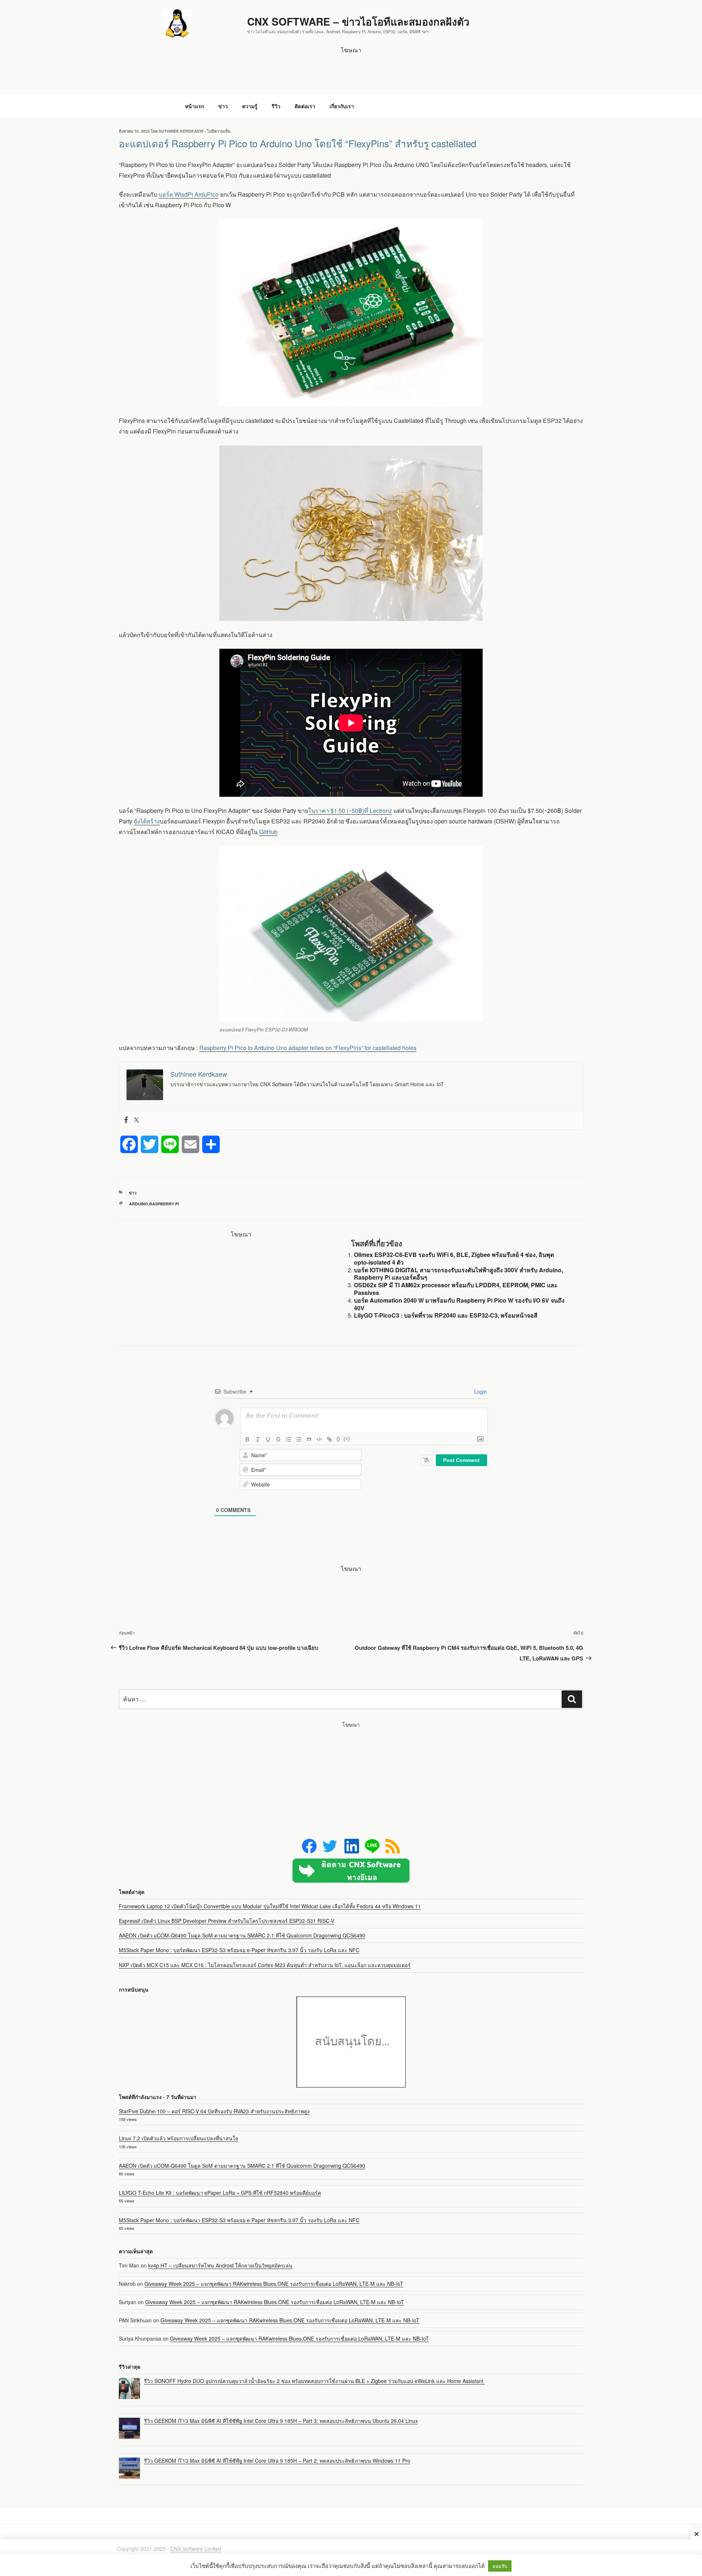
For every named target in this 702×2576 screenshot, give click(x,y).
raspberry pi (164, 1204)
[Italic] (258, 1439)
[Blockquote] (309, 1439)
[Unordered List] (299, 1439)
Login (480, 1391)
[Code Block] (319, 1439)
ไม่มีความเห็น (219, 131)
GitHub (268, 832)
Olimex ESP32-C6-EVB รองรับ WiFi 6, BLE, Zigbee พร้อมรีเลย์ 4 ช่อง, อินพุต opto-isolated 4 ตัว (454, 1258)
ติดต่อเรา (305, 106)
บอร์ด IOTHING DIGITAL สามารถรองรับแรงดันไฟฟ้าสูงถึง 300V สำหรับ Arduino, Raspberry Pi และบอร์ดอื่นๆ (458, 1274)
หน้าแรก (195, 106)
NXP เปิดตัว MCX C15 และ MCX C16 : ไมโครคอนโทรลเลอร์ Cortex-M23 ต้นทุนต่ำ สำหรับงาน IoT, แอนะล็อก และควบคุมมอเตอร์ (265, 1965)
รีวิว (276, 106)
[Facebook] (126, 1120)
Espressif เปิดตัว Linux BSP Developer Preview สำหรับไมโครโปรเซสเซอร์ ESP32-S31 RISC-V (227, 1921)
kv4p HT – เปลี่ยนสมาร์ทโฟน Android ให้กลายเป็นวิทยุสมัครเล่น (220, 2265)
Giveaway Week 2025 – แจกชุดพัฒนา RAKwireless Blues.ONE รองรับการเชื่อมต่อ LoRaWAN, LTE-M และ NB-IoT (274, 2284)
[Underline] (268, 1439)
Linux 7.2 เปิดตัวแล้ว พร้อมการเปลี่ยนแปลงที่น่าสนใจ (178, 2138)
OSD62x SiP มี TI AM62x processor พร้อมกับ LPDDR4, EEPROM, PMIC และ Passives (456, 1289)
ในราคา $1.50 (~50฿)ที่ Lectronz (350, 810)
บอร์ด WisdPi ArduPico (189, 194)
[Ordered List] (288, 1439)
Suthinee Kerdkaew (181, 131)
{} (338, 1439)
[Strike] (278, 1439)
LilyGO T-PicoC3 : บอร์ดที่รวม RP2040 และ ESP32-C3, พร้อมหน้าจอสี (446, 1315)
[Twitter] (136, 1120)
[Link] (329, 1439)
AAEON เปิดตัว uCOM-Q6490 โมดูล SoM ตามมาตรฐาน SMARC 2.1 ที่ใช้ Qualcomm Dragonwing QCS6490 (242, 1935)
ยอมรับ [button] (500, 2566)
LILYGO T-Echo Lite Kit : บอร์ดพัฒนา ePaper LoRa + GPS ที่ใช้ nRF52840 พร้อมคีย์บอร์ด (220, 2193)
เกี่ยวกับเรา (342, 106)
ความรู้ (250, 106)
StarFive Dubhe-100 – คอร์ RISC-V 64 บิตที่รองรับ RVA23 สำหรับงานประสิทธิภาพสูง (214, 2111)
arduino (139, 1204)
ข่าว (223, 106)
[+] (347, 1439)
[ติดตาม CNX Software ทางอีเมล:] (351, 1871)
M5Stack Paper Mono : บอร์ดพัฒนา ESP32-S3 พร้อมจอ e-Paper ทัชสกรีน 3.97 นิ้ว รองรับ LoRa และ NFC (239, 1950)
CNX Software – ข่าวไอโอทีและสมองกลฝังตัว (358, 21)
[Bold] (248, 1439)
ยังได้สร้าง (147, 821)
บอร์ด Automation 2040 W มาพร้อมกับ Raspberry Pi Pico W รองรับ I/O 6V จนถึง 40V (459, 1304)
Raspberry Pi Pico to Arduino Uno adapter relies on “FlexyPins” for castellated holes (308, 1048)
